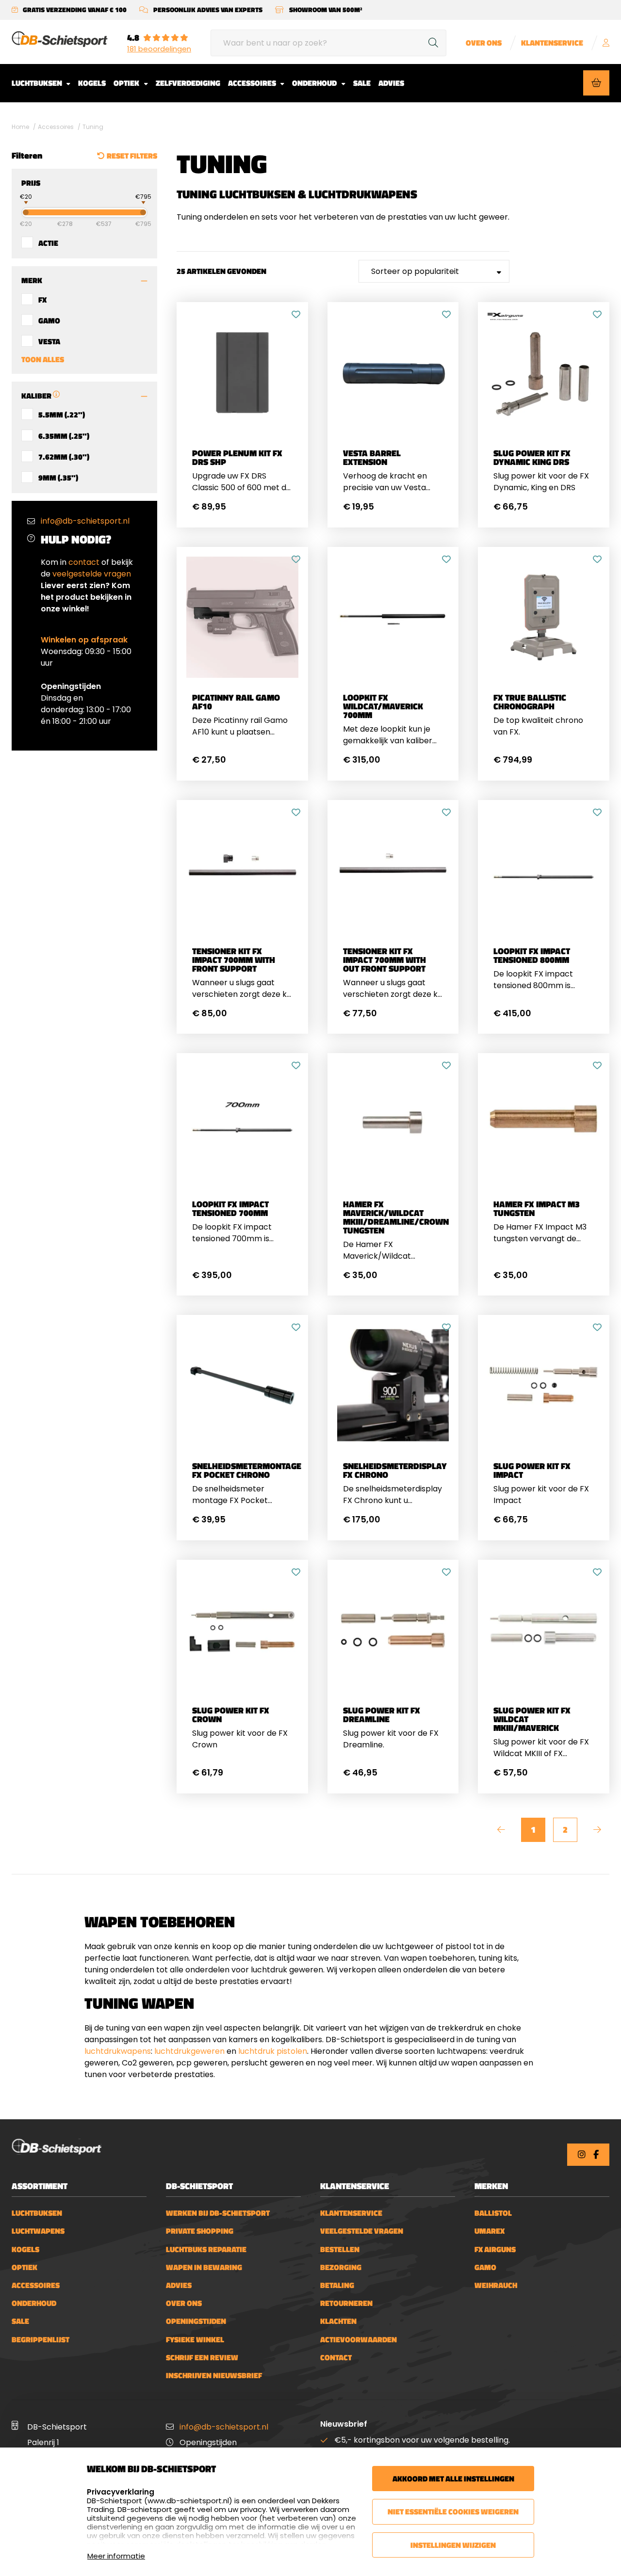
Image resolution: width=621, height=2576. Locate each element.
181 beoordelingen (159, 49)
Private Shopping (200, 2231)
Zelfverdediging (188, 83)
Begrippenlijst (41, 2340)
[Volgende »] (597, 1830)
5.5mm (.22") (62, 414)
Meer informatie (116, 2556)
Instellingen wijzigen (453, 2545)
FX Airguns (495, 2249)
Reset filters (132, 156)
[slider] (17, 211)
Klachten (338, 2321)
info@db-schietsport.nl (85, 521)
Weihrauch (496, 2285)
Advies (391, 83)
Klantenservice (552, 43)
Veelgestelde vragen (362, 2231)
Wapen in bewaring (204, 2267)
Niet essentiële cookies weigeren (453, 2512)
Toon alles (43, 359)
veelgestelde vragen (92, 574)
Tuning (93, 127)
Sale (362, 83)
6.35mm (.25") (64, 435)
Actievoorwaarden (359, 2340)
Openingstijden (196, 2321)
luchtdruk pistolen (273, 2051)
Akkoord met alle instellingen (453, 2479)
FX (42, 299)
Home (20, 127)
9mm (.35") (58, 477)
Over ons (484, 43)
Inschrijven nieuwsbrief (214, 2376)
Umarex (490, 2231)
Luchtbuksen (38, 83)
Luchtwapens (38, 2231)
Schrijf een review (202, 2358)
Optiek (127, 83)
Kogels (92, 83)
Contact (336, 2358)
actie (48, 242)
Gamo (49, 320)
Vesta (49, 341)
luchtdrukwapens (118, 2051)
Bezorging (341, 2267)
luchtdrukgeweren (189, 2051)
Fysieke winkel (195, 2340)
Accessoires (253, 83)
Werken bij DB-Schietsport (218, 2213)
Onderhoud (315, 83)
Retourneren (346, 2303)
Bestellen (340, 2249)
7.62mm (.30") (64, 456)
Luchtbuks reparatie (206, 2249)
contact (84, 562)
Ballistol (493, 2213)
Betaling (337, 2285)
